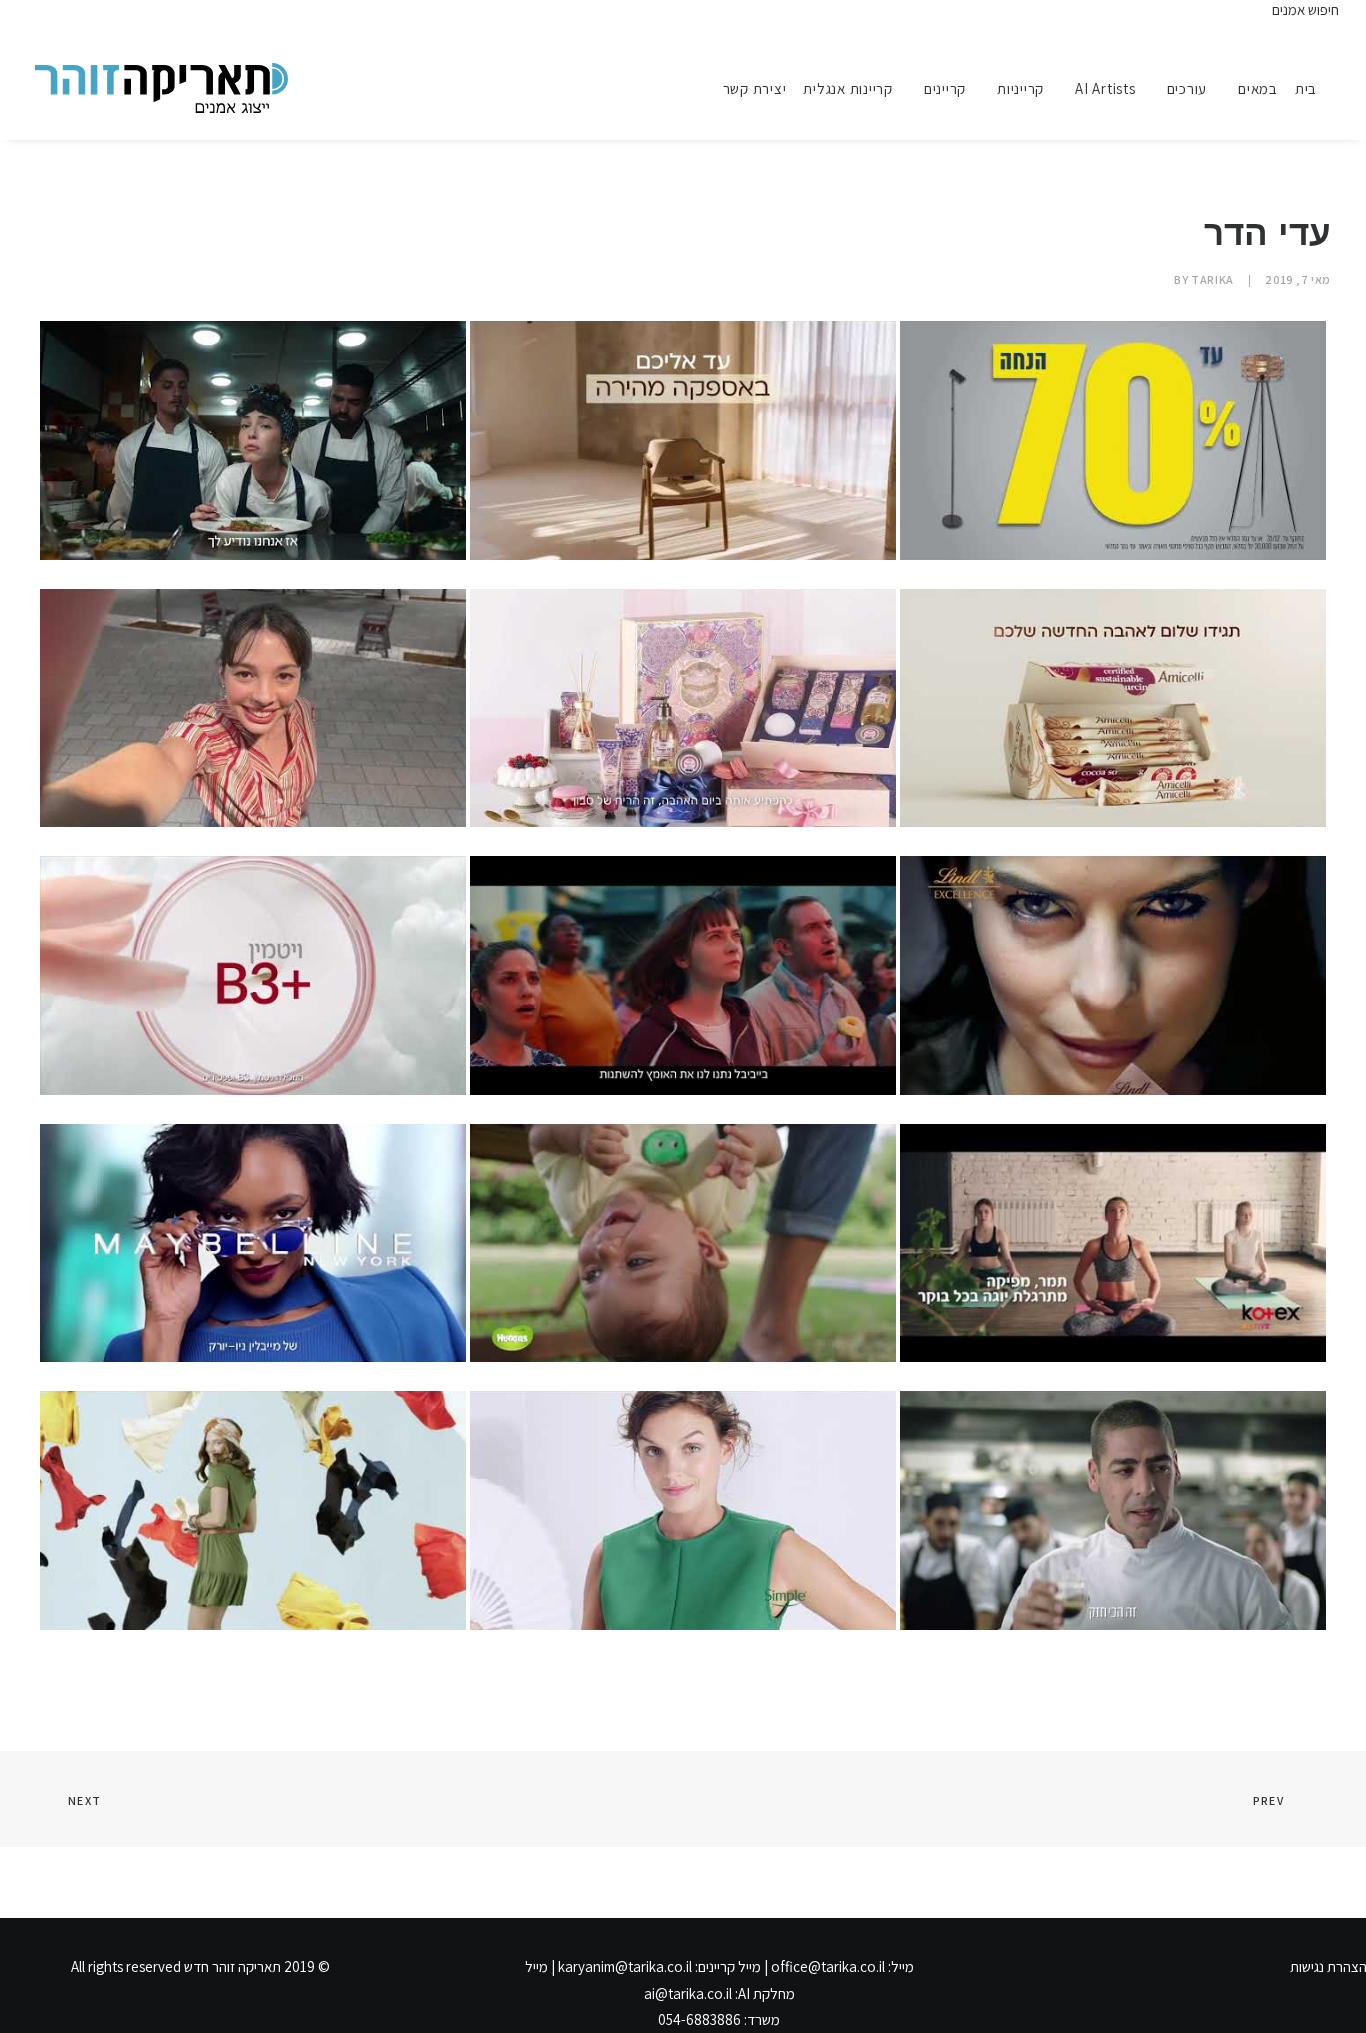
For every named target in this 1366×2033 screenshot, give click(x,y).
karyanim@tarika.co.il (625, 1966)
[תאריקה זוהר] (161, 88)
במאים (1258, 88)
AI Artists (1105, 88)
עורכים (1187, 88)
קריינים (945, 88)
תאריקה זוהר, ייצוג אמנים (59, 17)
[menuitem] (1313, 88)
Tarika (1212, 279)
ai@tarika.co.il (688, 1993)
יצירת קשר (755, 88)
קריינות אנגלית (848, 88)
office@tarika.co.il (828, 1966)
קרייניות (1020, 88)
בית (1306, 88)
